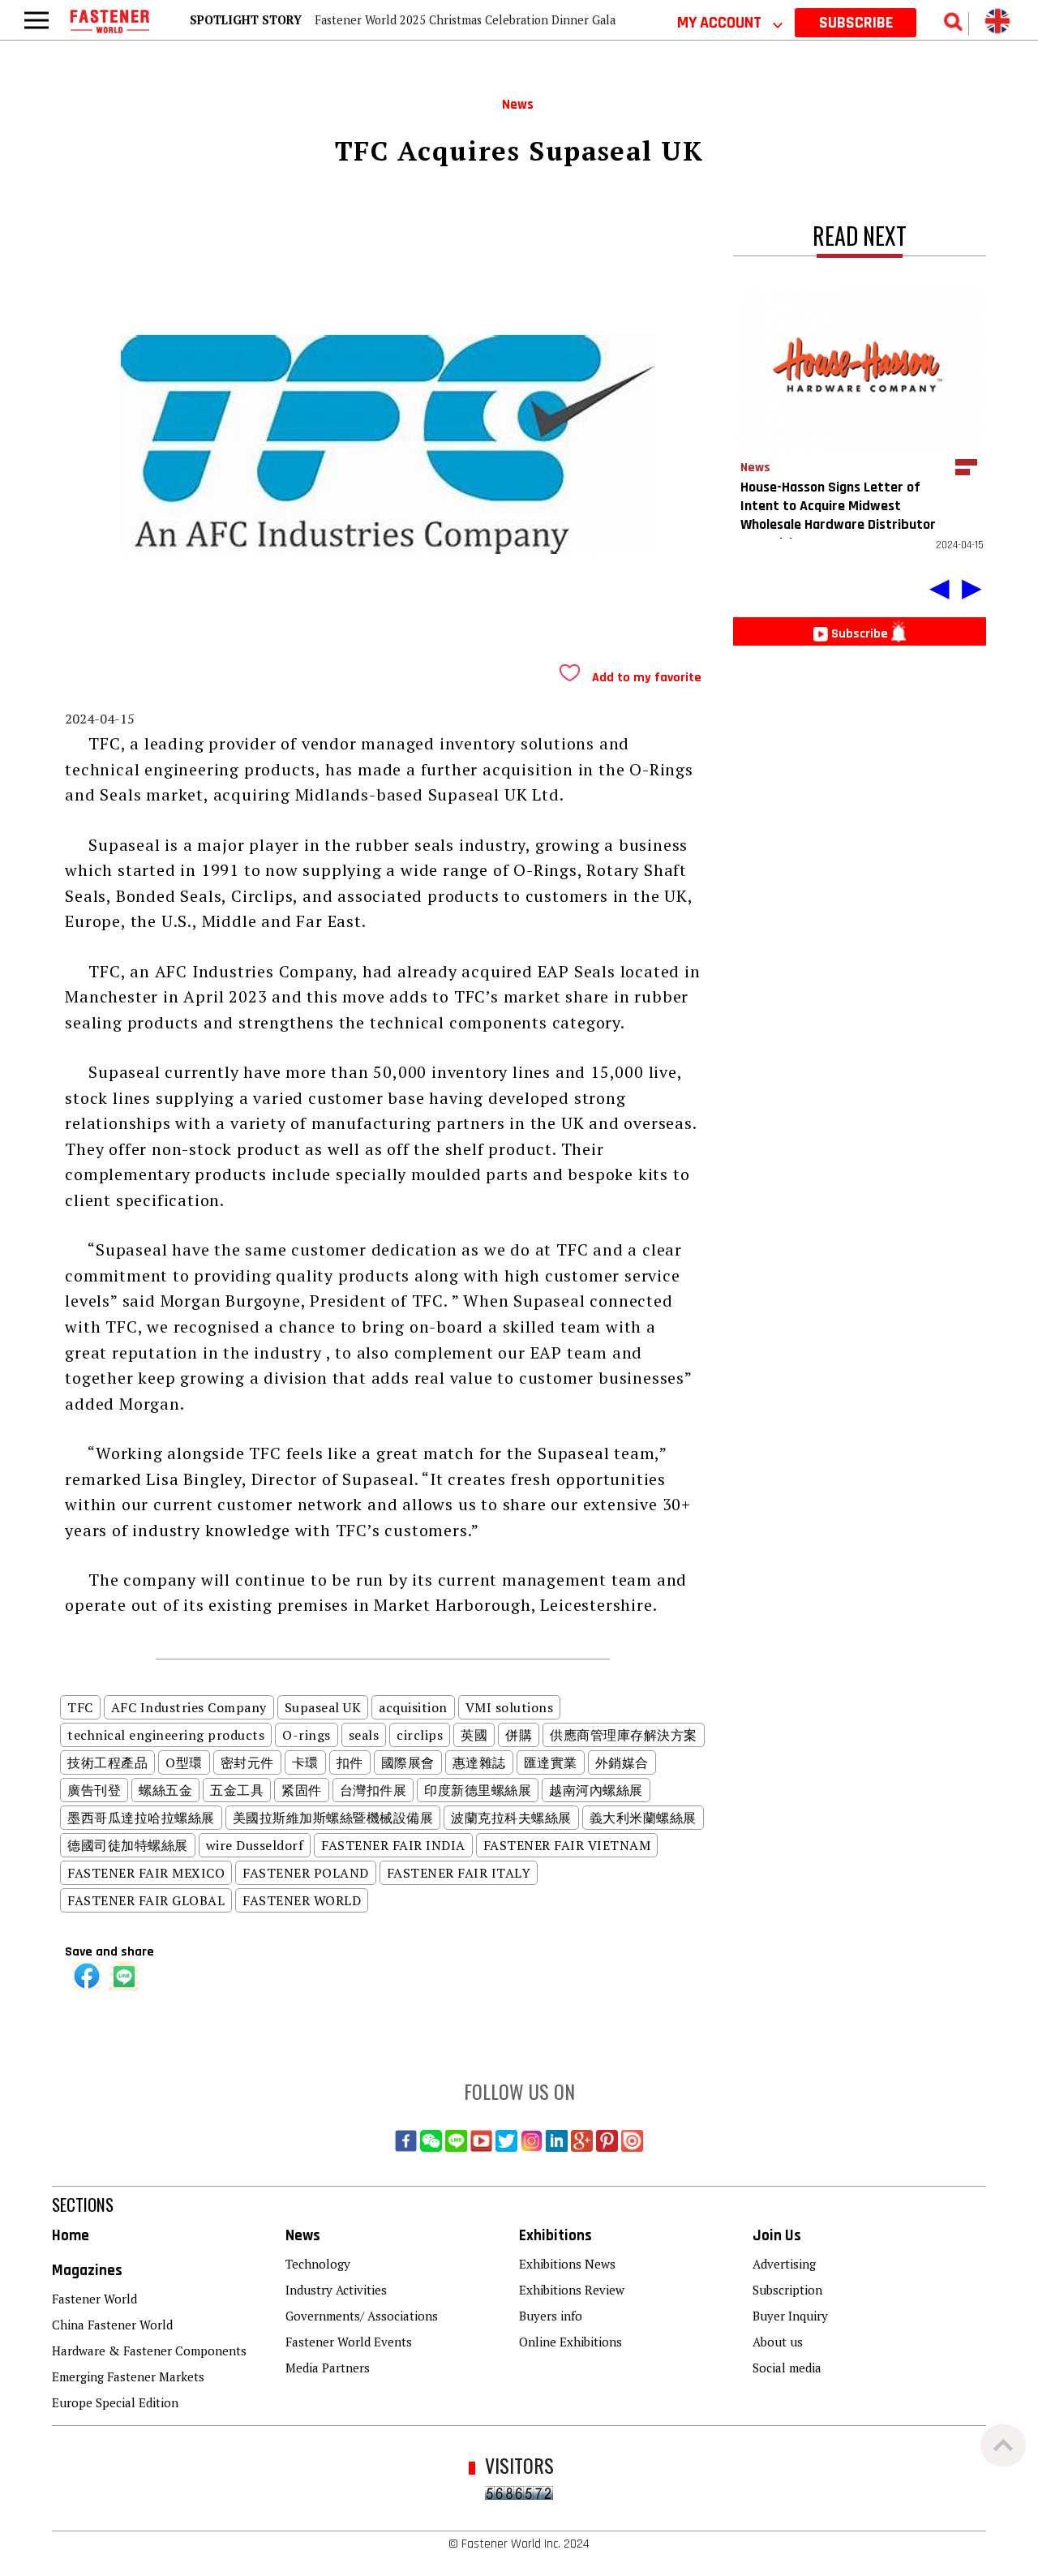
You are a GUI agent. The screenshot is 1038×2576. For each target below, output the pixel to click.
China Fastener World (112, 2325)
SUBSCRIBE (856, 23)
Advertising (784, 2264)
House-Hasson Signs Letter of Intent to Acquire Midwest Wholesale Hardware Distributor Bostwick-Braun (838, 515)
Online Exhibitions (570, 2342)
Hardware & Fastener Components (149, 2351)
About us (778, 2342)
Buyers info (551, 2316)
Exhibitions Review (572, 2290)
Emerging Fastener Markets (128, 2376)
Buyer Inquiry (790, 2316)
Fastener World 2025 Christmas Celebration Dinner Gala (465, 20)
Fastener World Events (349, 2342)
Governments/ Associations (362, 2316)
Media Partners (328, 2368)
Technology (318, 2264)
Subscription (787, 2290)
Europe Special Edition (115, 2402)
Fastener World (94, 2299)
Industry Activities (336, 2290)
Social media (787, 2368)
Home (71, 2236)
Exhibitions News (567, 2264)
